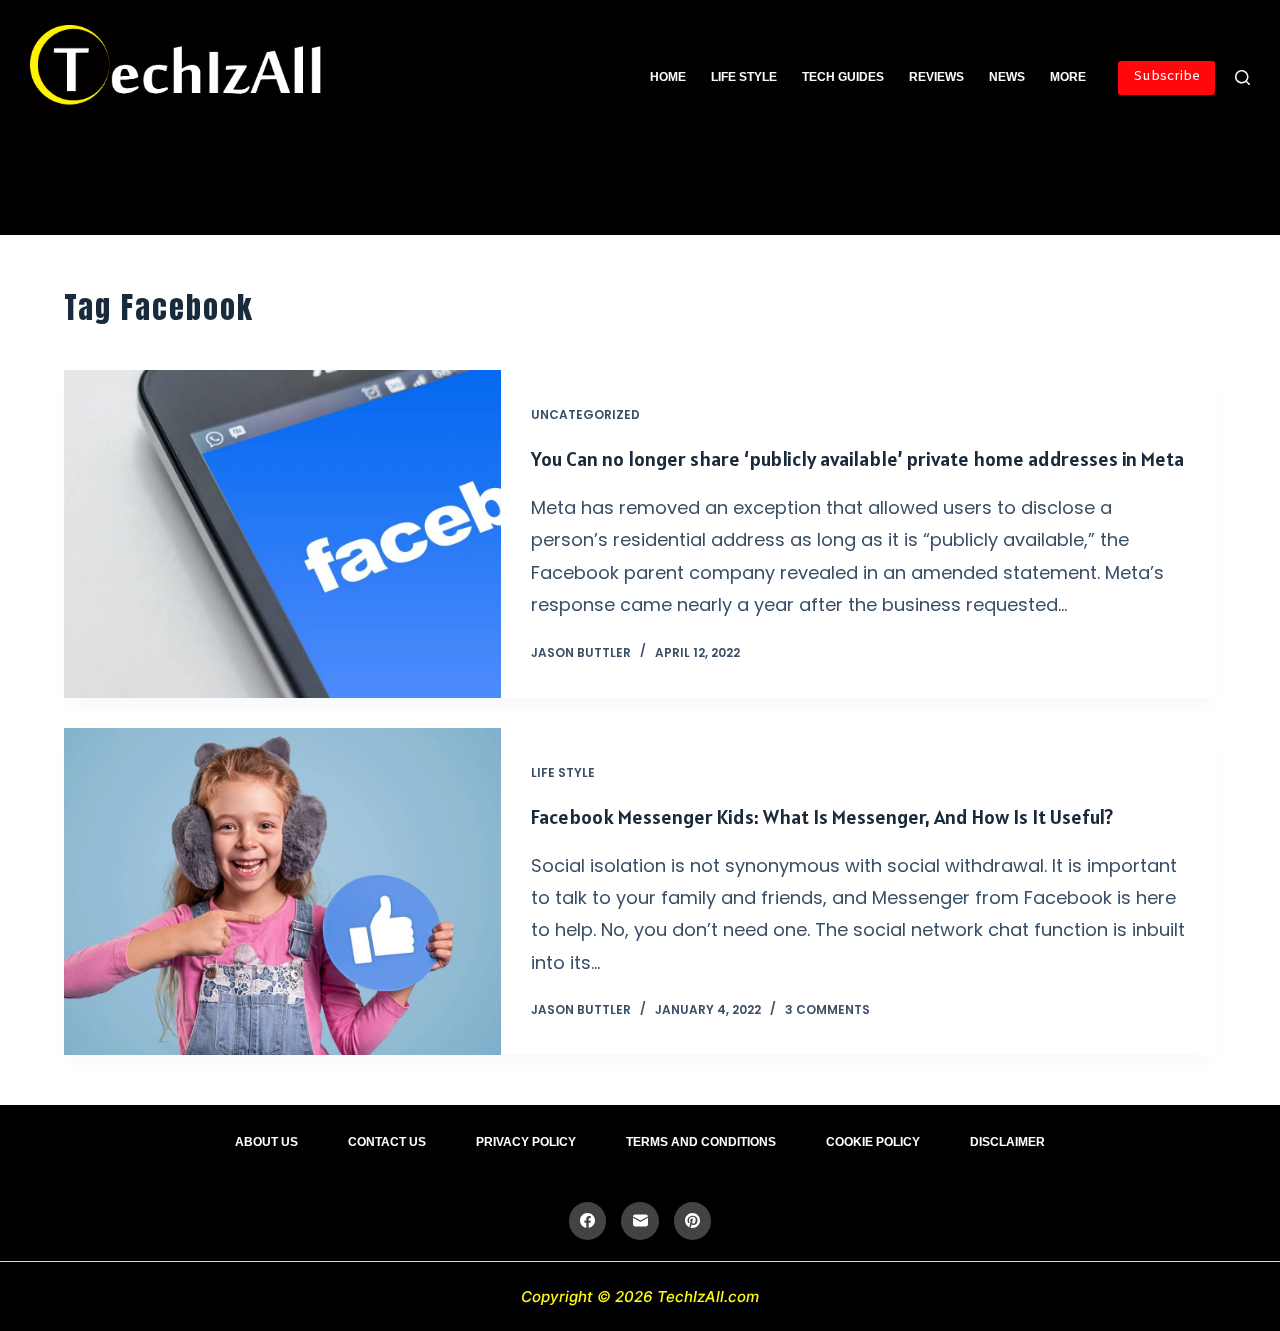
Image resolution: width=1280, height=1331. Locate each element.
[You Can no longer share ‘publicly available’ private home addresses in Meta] (282, 534)
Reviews (936, 77)
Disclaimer (1007, 1142)
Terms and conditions (701, 1142)
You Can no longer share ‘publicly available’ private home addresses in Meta (857, 459)
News (1007, 77)
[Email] (640, 1221)
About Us (266, 1142)
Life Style (744, 77)
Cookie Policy (873, 1142)
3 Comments (827, 1009)
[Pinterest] (693, 1221)
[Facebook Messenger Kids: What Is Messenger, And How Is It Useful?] (282, 892)
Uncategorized (585, 414)
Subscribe (1166, 76)
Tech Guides (843, 77)
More (1068, 77)
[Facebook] (588, 1221)
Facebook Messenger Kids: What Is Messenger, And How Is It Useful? (822, 817)
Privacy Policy (526, 1142)
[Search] (1242, 77)
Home (668, 77)
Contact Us (387, 1142)
